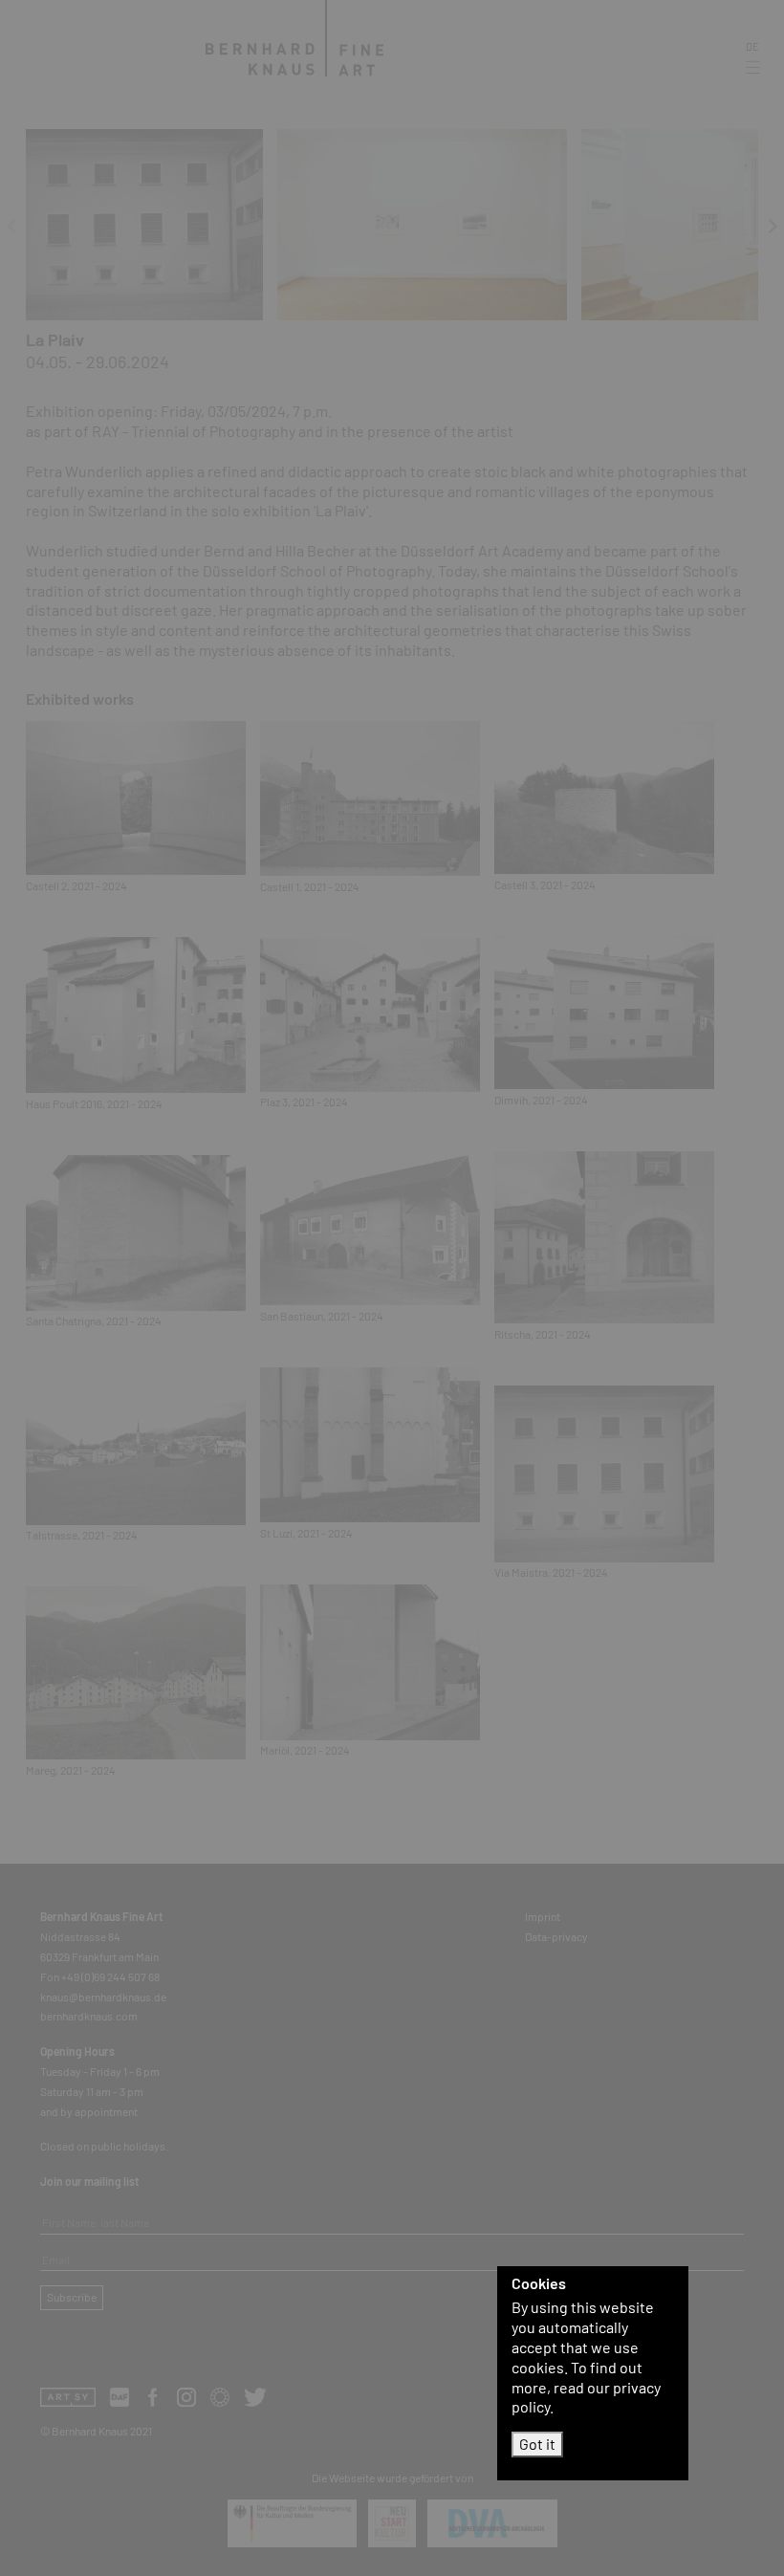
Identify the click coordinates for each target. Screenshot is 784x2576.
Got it (537, 2444)
